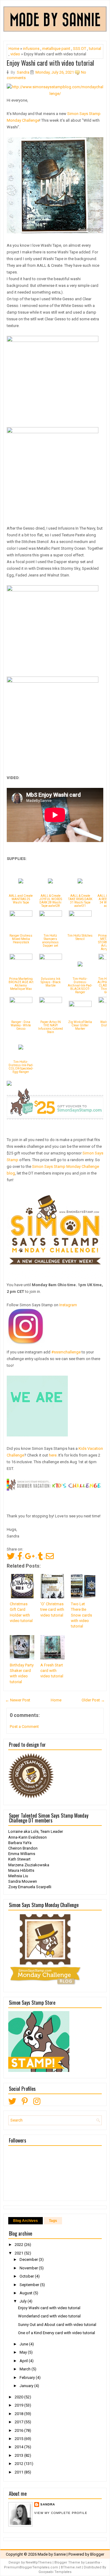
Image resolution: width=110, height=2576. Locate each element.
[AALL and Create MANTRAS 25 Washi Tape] (21, 882)
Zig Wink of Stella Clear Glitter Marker (80, 1025)
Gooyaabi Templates (55, 2572)
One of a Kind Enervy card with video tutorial (57, 2333)
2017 (19, 2422)
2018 (19, 2414)
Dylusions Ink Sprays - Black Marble (51, 982)
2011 (19, 2472)
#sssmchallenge (66, 1352)
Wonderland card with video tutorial (49, 2316)
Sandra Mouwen (23, 1881)
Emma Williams (22, 1854)
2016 (19, 2430)
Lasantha (93, 2562)
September (30, 2285)
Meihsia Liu (18, 1876)
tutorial (95, 49)
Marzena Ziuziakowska (29, 1865)
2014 (19, 2447)
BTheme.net (71, 2567)
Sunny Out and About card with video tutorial (57, 2325)
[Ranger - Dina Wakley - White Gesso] (21, 1002)
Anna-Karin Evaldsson (28, 1837)
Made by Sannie (52, 2554)
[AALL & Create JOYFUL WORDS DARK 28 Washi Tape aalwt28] (50, 882)
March (26, 2369)
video (15, 54)
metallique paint (56, 49)
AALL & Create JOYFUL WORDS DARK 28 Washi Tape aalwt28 (51, 901)
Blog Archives (26, 2221)
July (24, 2301)
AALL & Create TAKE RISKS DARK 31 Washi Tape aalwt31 (80, 901)
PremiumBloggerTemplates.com (31, 2567)
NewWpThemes (39, 2562)
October (27, 2276)
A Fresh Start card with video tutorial (52, 1671)
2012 (19, 2464)
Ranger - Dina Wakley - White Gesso (21, 1025)
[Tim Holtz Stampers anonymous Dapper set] (51, 915)
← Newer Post (18, 1700)
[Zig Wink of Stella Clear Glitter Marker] (80, 1006)
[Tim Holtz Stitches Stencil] (80, 915)
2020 (19, 2397)
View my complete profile (61, 2513)
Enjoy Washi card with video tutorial (50, 63)
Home (14, 49)
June (24, 2344)
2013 (19, 2455)
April (24, 2361)
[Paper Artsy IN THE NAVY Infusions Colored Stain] (51, 1002)
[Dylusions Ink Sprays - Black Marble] (51, 958)
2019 (19, 2405)
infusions (31, 49)
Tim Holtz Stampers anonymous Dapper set (50, 941)
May (24, 2352)
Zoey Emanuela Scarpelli (30, 1887)
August (26, 2293)
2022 (19, 2245)
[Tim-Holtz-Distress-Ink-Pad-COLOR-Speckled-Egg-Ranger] (21, 1048)
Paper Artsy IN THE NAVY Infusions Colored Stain (51, 1027)
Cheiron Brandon (23, 1848)
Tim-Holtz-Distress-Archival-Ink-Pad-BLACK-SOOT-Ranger (80, 985)
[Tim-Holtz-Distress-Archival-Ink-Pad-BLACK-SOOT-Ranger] (80, 965)
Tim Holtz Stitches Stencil (80, 937)
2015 (19, 2439)
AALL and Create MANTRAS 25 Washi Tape (21, 899)
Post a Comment (24, 1727)
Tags (53, 2221)
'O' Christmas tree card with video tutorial (52, 1609)
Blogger (97, 2554)
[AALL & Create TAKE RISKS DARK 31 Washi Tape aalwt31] (80, 882)
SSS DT (80, 49)
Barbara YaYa (20, 1843)
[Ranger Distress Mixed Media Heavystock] (21, 915)
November (29, 2268)
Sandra (48, 2504)
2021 (19, 2253)
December (29, 2259)
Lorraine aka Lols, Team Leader (36, 1831)
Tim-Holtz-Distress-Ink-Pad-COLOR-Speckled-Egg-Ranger (21, 1067)
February (28, 2378)
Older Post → (93, 1700)
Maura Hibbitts (21, 1870)
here (53, 1455)
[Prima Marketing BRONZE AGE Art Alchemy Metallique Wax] (21, 958)
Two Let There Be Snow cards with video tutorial (81, 1615)
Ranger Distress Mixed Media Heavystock (21, 939)
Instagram (68, 1305)
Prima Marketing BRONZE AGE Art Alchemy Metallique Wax (21, 984)
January (27, 2386)
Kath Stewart (19, 1859)
